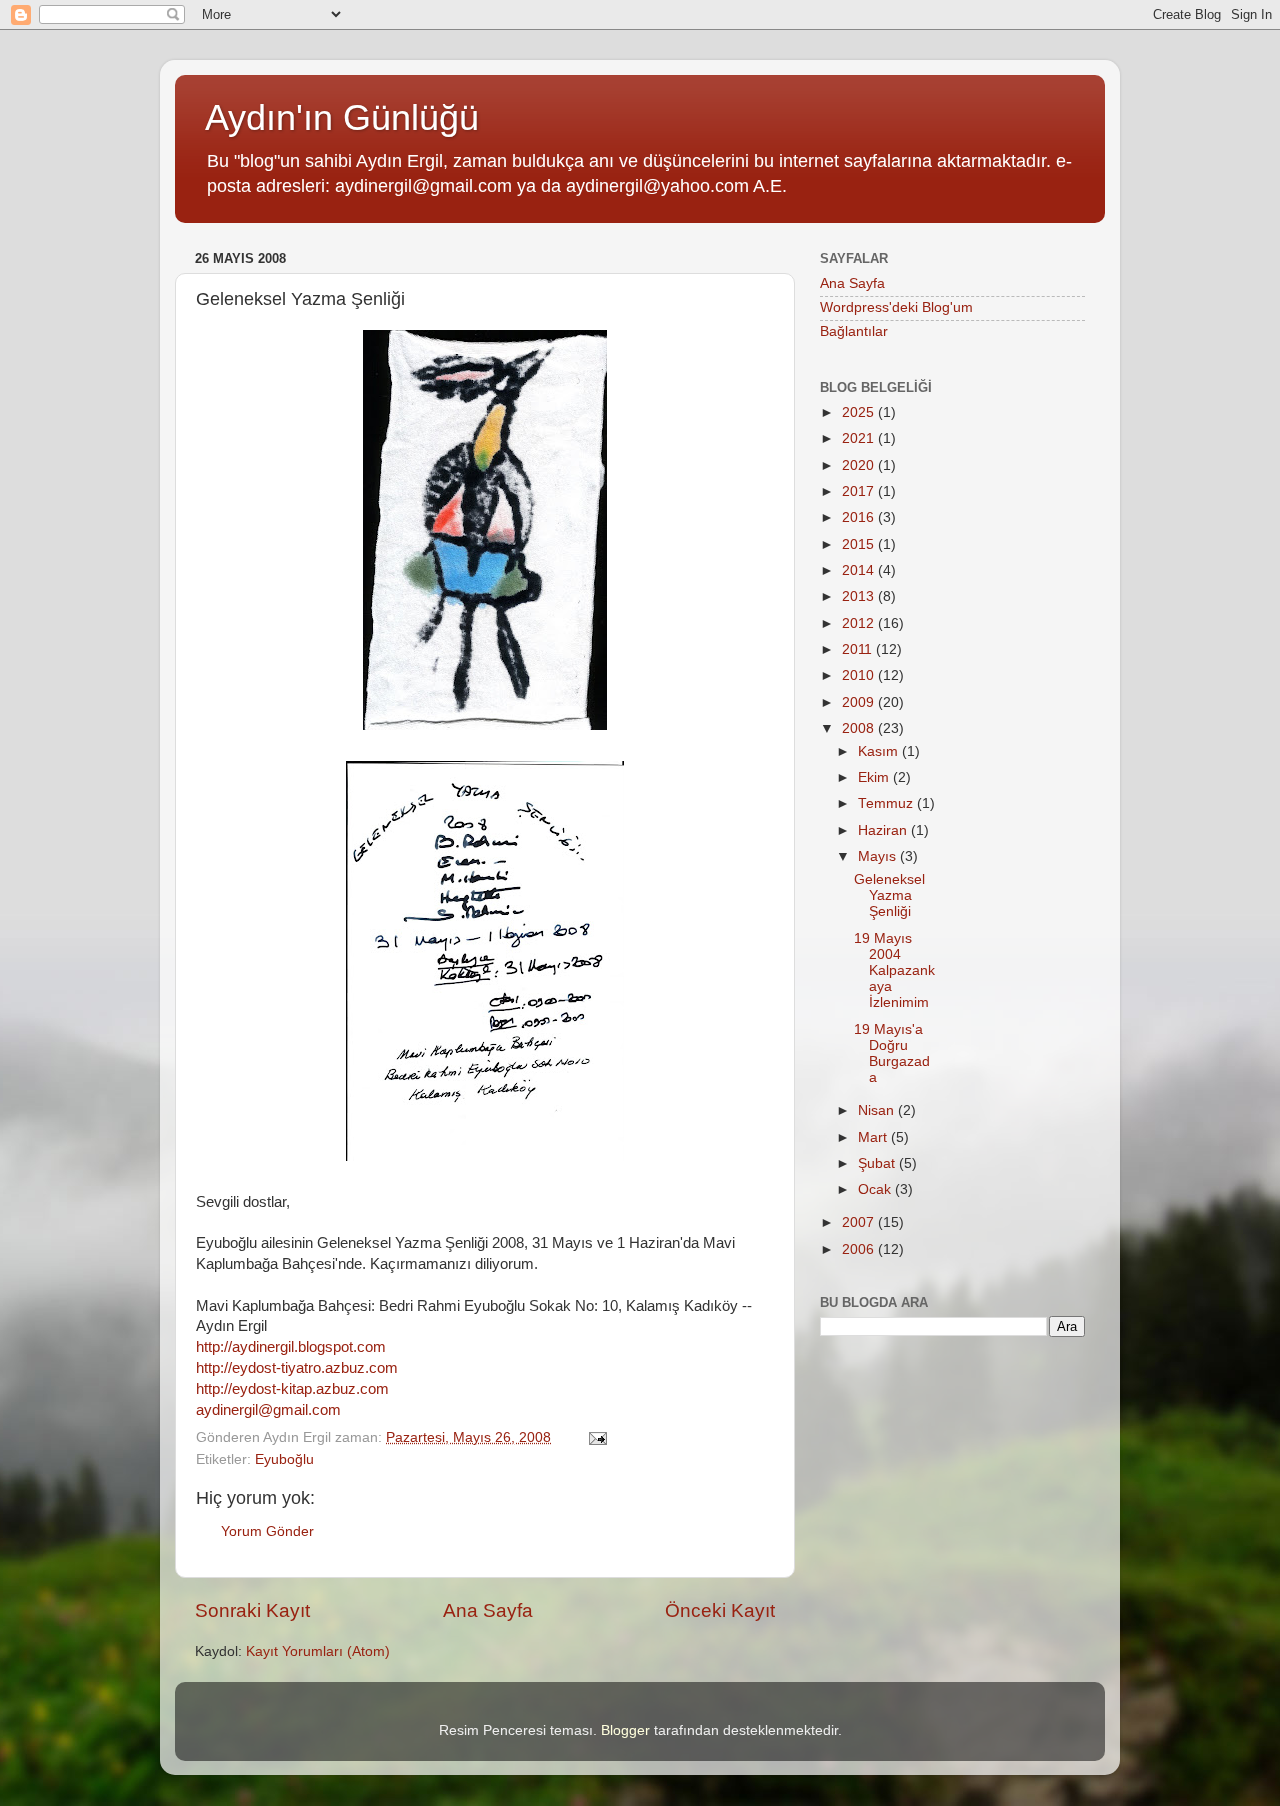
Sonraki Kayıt (252, 1610)
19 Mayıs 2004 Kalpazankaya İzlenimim (894, 971)
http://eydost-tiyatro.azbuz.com (297, 1368)
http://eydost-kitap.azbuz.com (292, 1389)
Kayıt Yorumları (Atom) (318, 1651)
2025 (860, 412)
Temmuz (887, 803)
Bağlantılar (854, 331)
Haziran (884, 830)
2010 (860, 675)
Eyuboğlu (284, 1459)
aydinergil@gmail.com (268, 1410)
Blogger (625, 1730)
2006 (860, 1249)
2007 (860, 1222)
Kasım (880, 751)
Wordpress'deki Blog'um (896, 307)
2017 (860, 491)
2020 (860, 465)
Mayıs (879, 856)
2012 (860, 623)
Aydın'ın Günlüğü (342, 117)
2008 (860, 728)
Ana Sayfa (488, 1610)
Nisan (878, 1110)
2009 (860, 702)
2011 (859, 649)
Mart (874, 1137)
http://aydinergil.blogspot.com (291, 1347)
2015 (860, 544)
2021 (860, 438)
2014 (860, 570)
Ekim (875, 777)
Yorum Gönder (267, 1531)
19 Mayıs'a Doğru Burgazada (892, 1054)
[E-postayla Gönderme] (596, 1437)
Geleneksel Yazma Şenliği (889, 895)
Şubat (878, 1163)
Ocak (876, 1189)
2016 (860, 517)
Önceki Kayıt (720, 1610)
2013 (860, 596)
